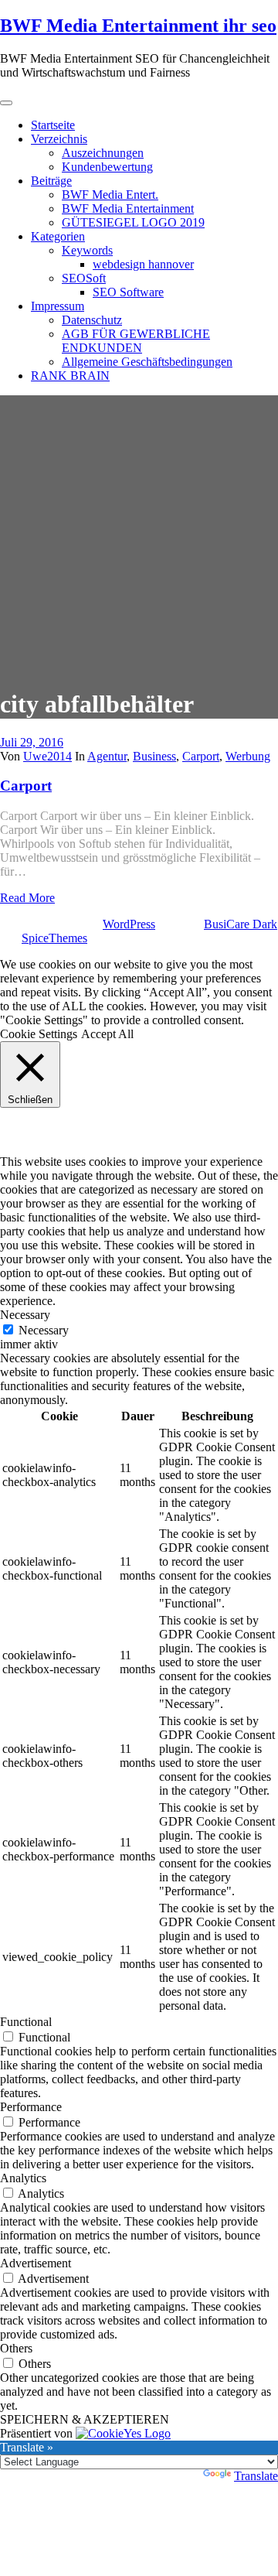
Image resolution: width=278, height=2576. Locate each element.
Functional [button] (26, 2022)
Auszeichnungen (103, 153)
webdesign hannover (143, 264)
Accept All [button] (107, 1034)
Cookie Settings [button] (39, 1034)
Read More (27, 898)
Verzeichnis (59, 139)
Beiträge (51, 181)
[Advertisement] (139, 535)
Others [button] (16, 2348)
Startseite (53, 125)
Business (154, 756)
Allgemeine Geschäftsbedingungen (147, 362)
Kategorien (58, 236)
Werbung (248, 756)
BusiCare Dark (241, 924)
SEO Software (128, 292)
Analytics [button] (23, 2178)
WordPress (129, 924)
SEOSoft (84, 278)
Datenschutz (92, 320)
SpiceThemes (54, 938)
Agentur (107, 756)
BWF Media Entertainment (128, 208)
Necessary (44, 1330)
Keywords (87, 250)
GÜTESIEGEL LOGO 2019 (133, 222)
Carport (201, 756)
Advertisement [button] (36, 2263)
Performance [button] (31, 2107)
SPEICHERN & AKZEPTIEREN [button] (85, 2419)
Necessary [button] (25, 1315)
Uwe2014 (47, 756)
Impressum (58, 306)
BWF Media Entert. (110, 195)
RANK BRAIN (70, 376)
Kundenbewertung (107, 167)
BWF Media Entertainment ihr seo (138, 26)
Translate (256, 2476)
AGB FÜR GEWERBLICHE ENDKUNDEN (136, 341)
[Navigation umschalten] (6, 103)
